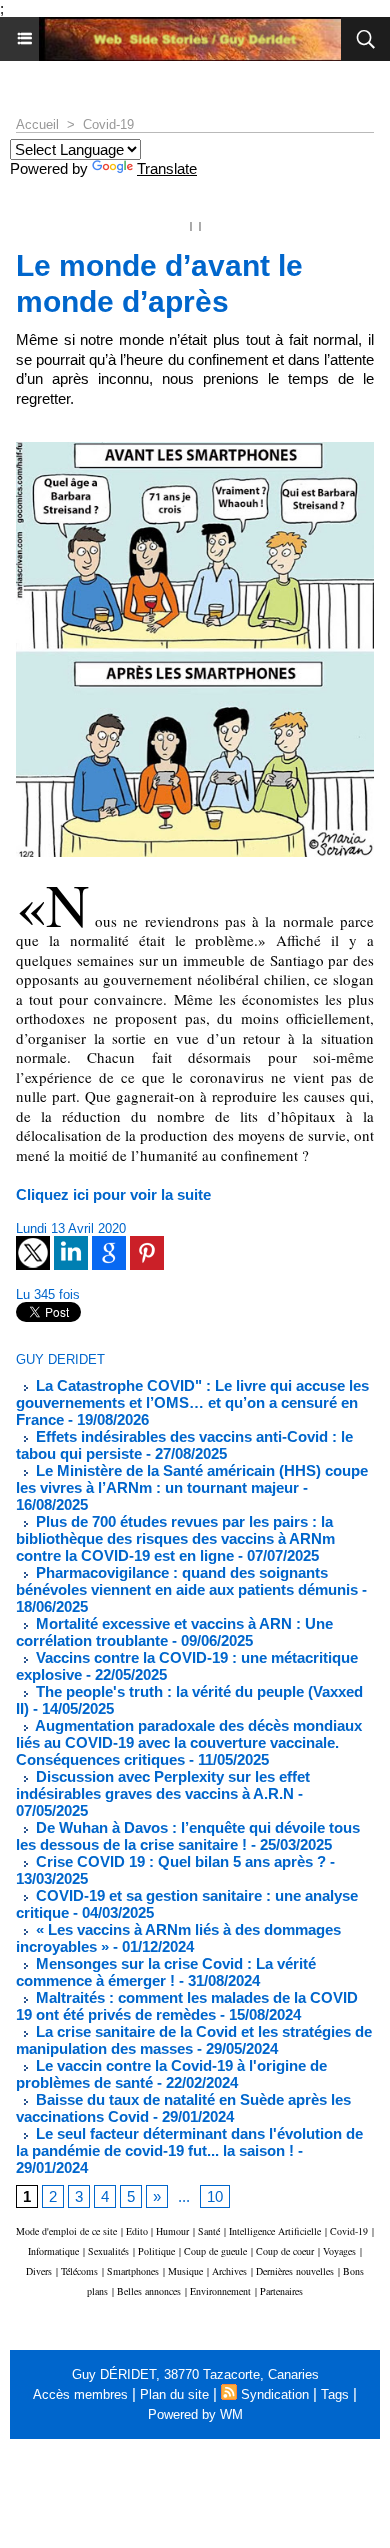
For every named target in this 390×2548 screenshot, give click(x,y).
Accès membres (80, 2394)
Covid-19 (108, 124)
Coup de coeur (285, 2251)
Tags (335, 2394)
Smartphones (133, 2271)
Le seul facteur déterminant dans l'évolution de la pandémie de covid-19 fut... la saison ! (189, 2142)
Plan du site (174, 2394)
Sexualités (108, 2251)
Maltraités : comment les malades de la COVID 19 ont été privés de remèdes (187, 2006)
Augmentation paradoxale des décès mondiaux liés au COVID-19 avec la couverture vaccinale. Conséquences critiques (189, 1742)
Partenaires (281, 2291)
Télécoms (79, 2271)
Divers (39, 2271)
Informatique (53, 2251)
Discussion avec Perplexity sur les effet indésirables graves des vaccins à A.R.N (163, 1785)
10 (215, 2196)
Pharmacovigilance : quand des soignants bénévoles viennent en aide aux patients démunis (187, 1581)
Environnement (220, 2291)
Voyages (339, 2251)
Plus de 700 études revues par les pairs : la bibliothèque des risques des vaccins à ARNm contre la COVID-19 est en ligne (175, 1538)
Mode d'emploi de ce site (66, 2231)
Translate (167, 168)
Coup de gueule (215, 2251)
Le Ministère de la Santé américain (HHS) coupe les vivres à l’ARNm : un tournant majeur (192, 1479)
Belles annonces (149, 2291)
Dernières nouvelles (295, 2271)
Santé (209, 2231)
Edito (138, 2231)
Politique (156, 2251)
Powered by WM (195, 2414)
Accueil (37, 124)
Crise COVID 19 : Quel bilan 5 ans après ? (179, 1861)
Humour (172, 2231)
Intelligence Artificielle (275, 2231)
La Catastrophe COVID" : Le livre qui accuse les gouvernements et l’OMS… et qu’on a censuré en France (192, 1402)
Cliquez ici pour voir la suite (113, 1194)
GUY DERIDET (60, 1359)
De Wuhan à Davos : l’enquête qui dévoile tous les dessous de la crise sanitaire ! (188, 1836)
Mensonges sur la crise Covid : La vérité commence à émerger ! (166, 1972)
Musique (185, 2271)
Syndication (275, 2394)
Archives (229, 2271)
